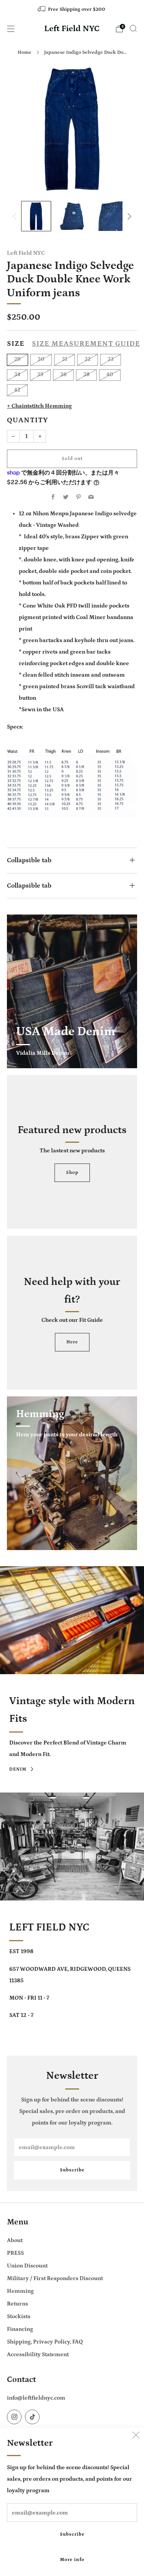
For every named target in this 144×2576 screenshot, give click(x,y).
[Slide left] (16, 216)
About (15, 2240)
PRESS (15, 2253)
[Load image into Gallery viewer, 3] (108, 216)
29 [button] (17, 359)
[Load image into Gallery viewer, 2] (72, 216)
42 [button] (17, 390)
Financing (20, 2329)
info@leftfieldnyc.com (36, 2398)
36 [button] (63, 375)
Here (72, 1342)
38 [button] (86, 375)
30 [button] (41, 359)
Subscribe (72, 2534)
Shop (72, 1173)
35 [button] (40, 375)
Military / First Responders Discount (55, 2278)
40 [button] (110, 375)
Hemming (20, 2291)
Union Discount (27, 2266)
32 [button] (88, 359)
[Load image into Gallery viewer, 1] (36, 216)
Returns (17, 2304)
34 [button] (17, 375)
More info (72, 2560)
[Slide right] (128, 216)
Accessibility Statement (38, 2354)
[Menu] (11, 29)
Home (25, 52)
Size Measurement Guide (86, 344)
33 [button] (111, 359)
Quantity (27, 420)
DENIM (18, 1769)
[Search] (133, 28)
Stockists (19, 2316)
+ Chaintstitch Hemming (39, 406)
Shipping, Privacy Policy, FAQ (45, 2342)
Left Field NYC (72, 29)
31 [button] (65, 359)
